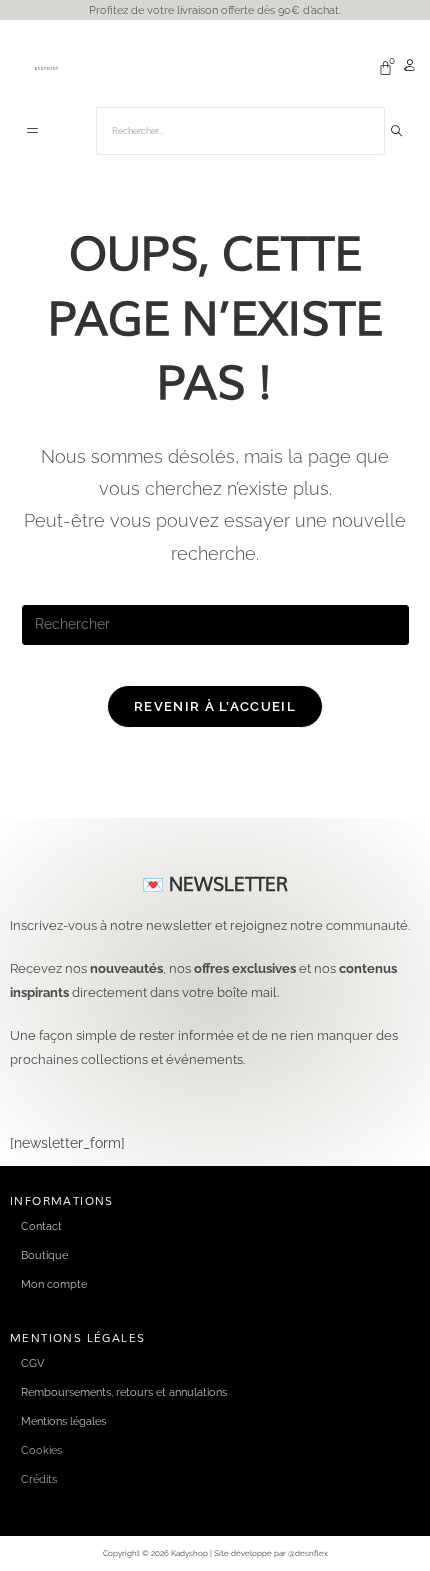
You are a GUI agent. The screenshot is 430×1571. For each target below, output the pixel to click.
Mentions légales (63, 1421)
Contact (41, 1226)
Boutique (44, 1255)
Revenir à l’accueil (215, 706)
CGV (32, 1363)
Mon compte (54, 1284)
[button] (33, 132)
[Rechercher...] (397, 131)
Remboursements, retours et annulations (124, 1392)
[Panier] (385, 67)
